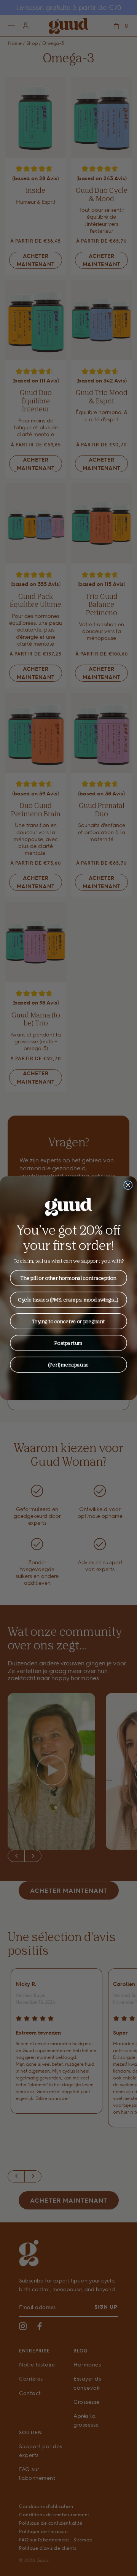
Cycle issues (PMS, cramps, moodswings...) (68, 1299)
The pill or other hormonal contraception (68, 1278)
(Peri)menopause (68, 1364)
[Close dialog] (128, 1185)
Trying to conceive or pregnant (68, 1321)
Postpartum (68, 1343)
